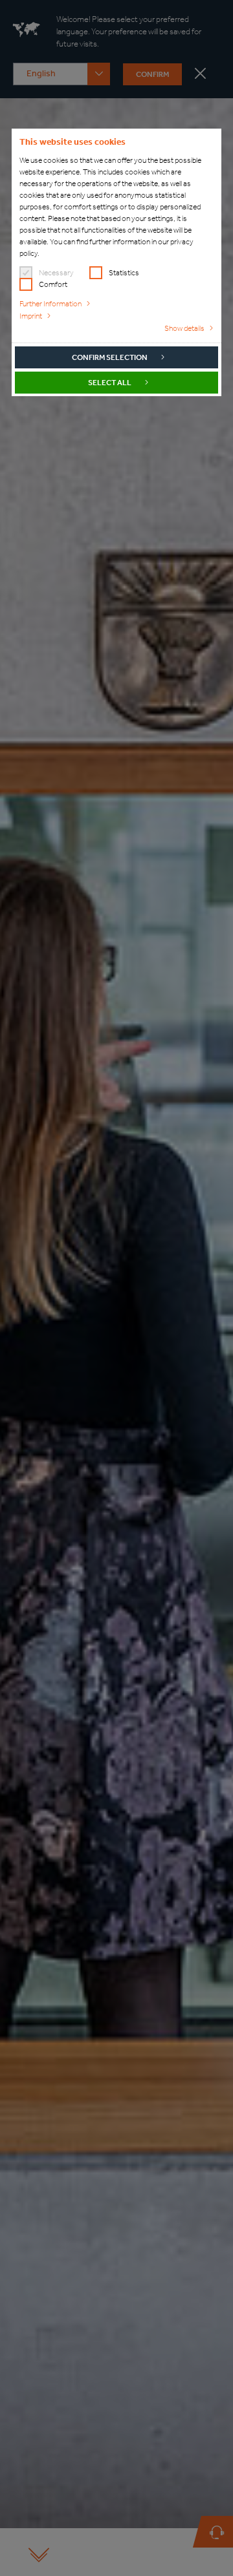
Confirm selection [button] (110, 357)
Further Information (50, 304)
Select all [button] (110, 383)
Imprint (31, 316)
